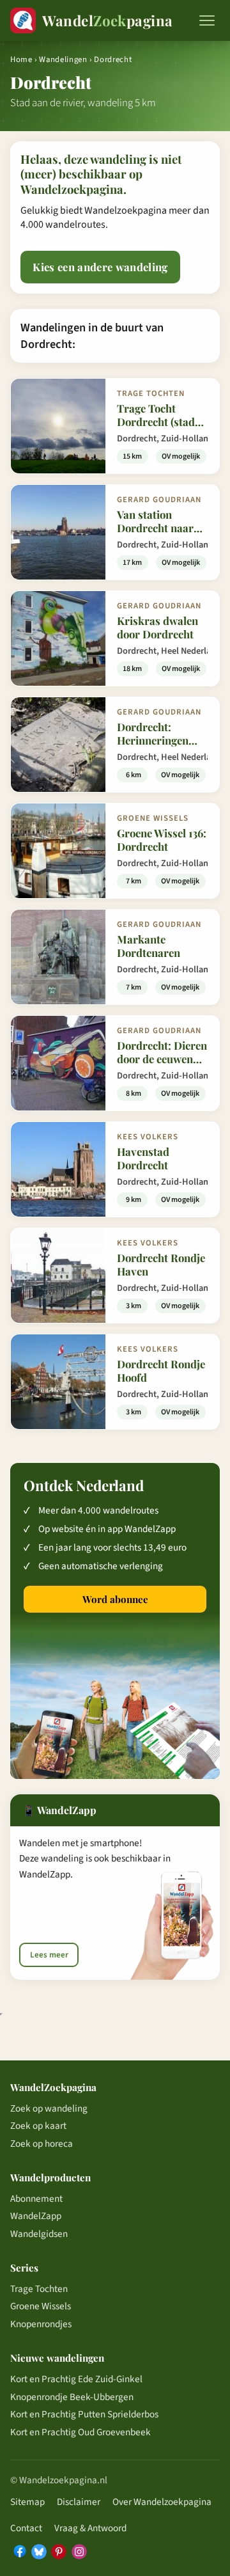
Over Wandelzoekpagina (162, 2502)
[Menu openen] (207, 20)
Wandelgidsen (39, 2234)
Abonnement (36, 2199)
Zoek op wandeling (49, 2108)
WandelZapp (36, 2216)
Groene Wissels (41, 2306)
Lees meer (49, 1955)
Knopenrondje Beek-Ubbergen (72, 2397)
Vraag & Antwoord (90, 2528)
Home (21, 59)
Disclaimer (79, 2502)
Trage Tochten (39, 2289)
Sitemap (27, 2502)
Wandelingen (63, 59)
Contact (26, 2528)
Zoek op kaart (38, 2126)
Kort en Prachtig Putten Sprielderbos (84, 2414)
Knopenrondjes (41, 2324)
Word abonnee (115, 1599)
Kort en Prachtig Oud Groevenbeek (80, 2432)
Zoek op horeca (42, 2144)
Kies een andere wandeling (100, 267)
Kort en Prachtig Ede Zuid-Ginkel (76, 2379)
